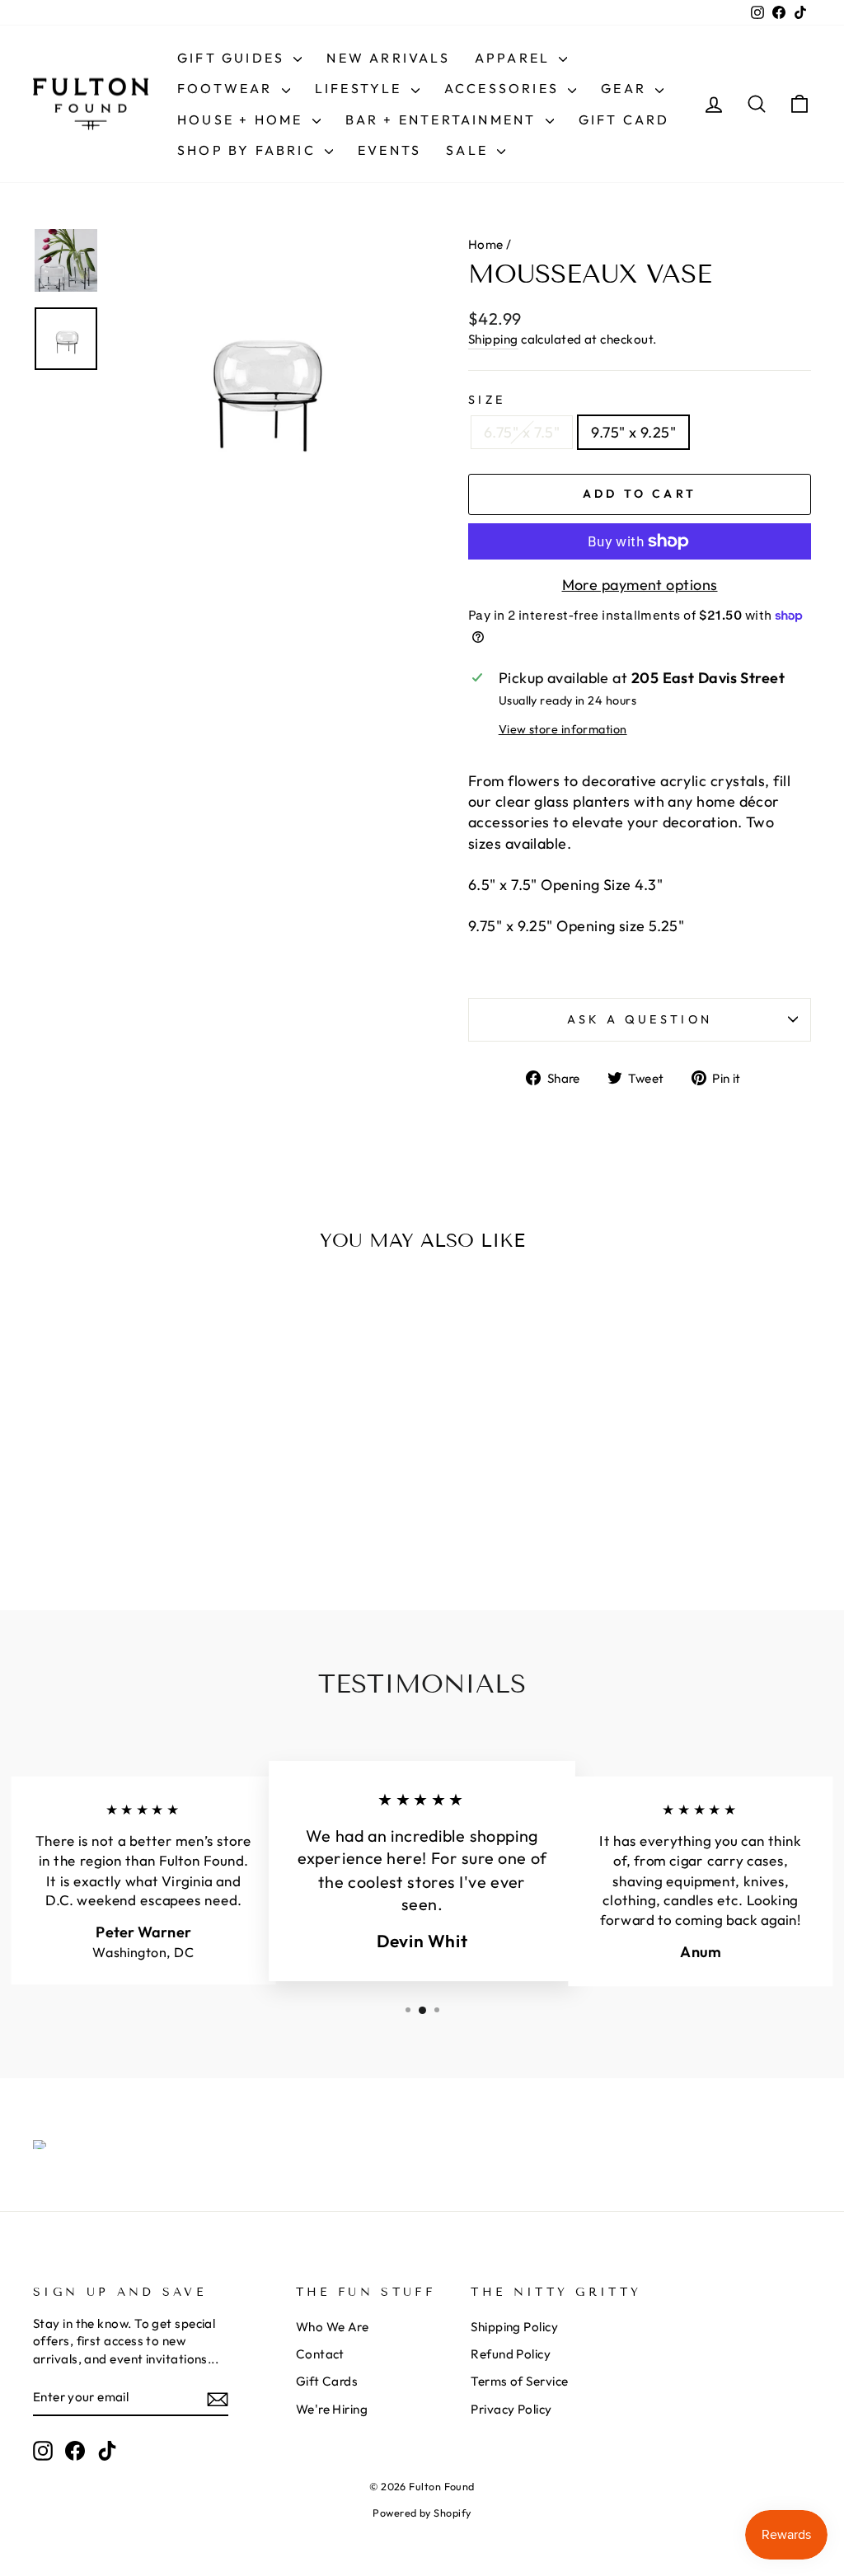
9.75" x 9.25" (633, 432)
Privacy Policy (511, 2409)
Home (486, 244)
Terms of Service (519, 2381)
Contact (320, 2354)
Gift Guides (233, 58)
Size (487, 400)
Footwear (227, 88)
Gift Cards (327, 2381)
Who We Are (333, 2327)
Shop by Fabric (249, 150)
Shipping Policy (514, 2327)
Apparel (515, 58)
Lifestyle (361, 88)
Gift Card (624, 119)
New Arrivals (388, 58)
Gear (626, 88)
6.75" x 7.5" (522, 432)
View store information (563, 729)
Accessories (504, 88)
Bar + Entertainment (443, 119)
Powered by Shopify (422, 2513)
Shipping (493, 339)
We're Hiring (332, 2409)
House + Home (243, 119)
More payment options (640, 585)
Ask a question (640, 1019)
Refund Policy (511, 2354)
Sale (469, 150)
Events (389, 150)
